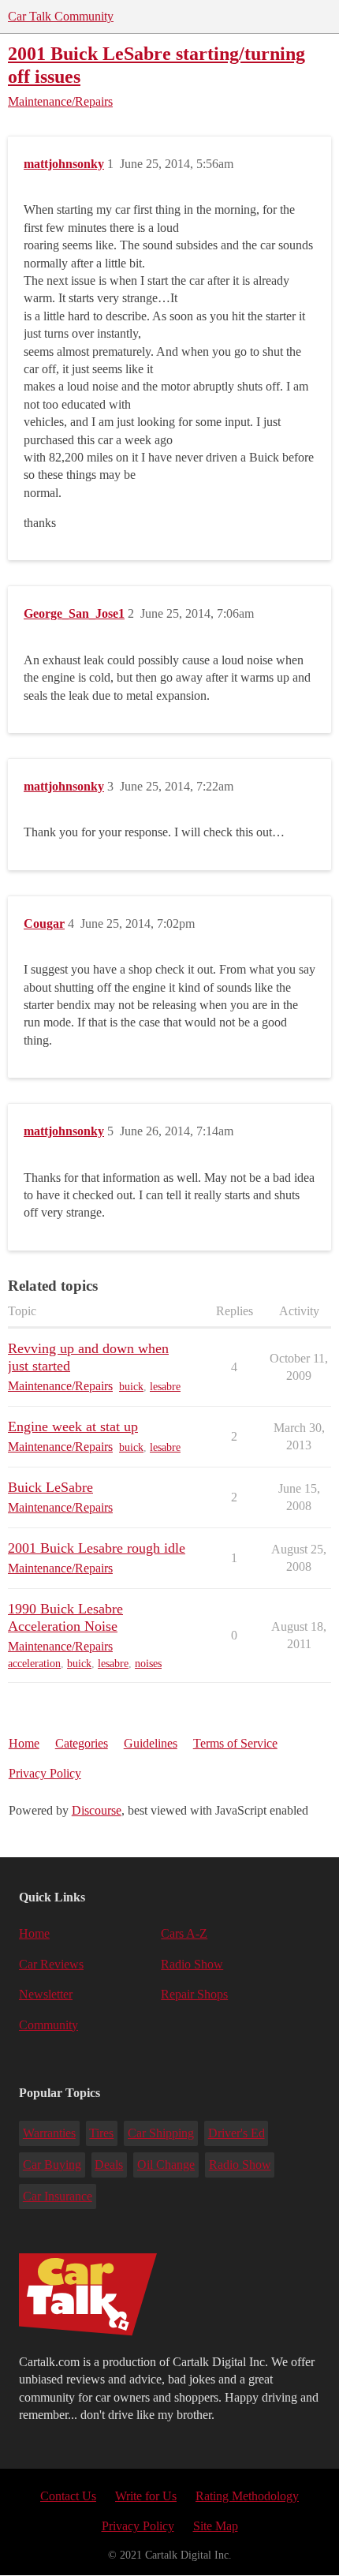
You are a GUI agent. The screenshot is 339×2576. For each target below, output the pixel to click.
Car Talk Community (61, 16)
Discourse (97, 1810)
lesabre (165, 1387)
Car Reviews (51, 1964)
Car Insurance (58, 2196)
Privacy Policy (45, 1773)
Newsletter (46, 1994)
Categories (82, 1743)
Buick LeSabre (50, 1487)
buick (131, 1387)
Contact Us (68, 2496)
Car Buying (52, 2165)
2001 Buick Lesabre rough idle (97, 1548)
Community (48, 2025)
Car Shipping (161, 2133)
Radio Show (192, 1964)
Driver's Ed (237, 2133)
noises (148, 1664)
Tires (101, 2133)
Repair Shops (194, 1994)
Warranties (49, 2133)
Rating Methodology (247, 2496)
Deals (109, 2165)
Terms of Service (235, 1743)
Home (24, 1743)
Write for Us (146, 2496)
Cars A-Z (184, 1933)
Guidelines (151, 1743)
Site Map (216, 2526)
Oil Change (166, 2165)
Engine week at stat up (73, 1426)
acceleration (34, 1664)
